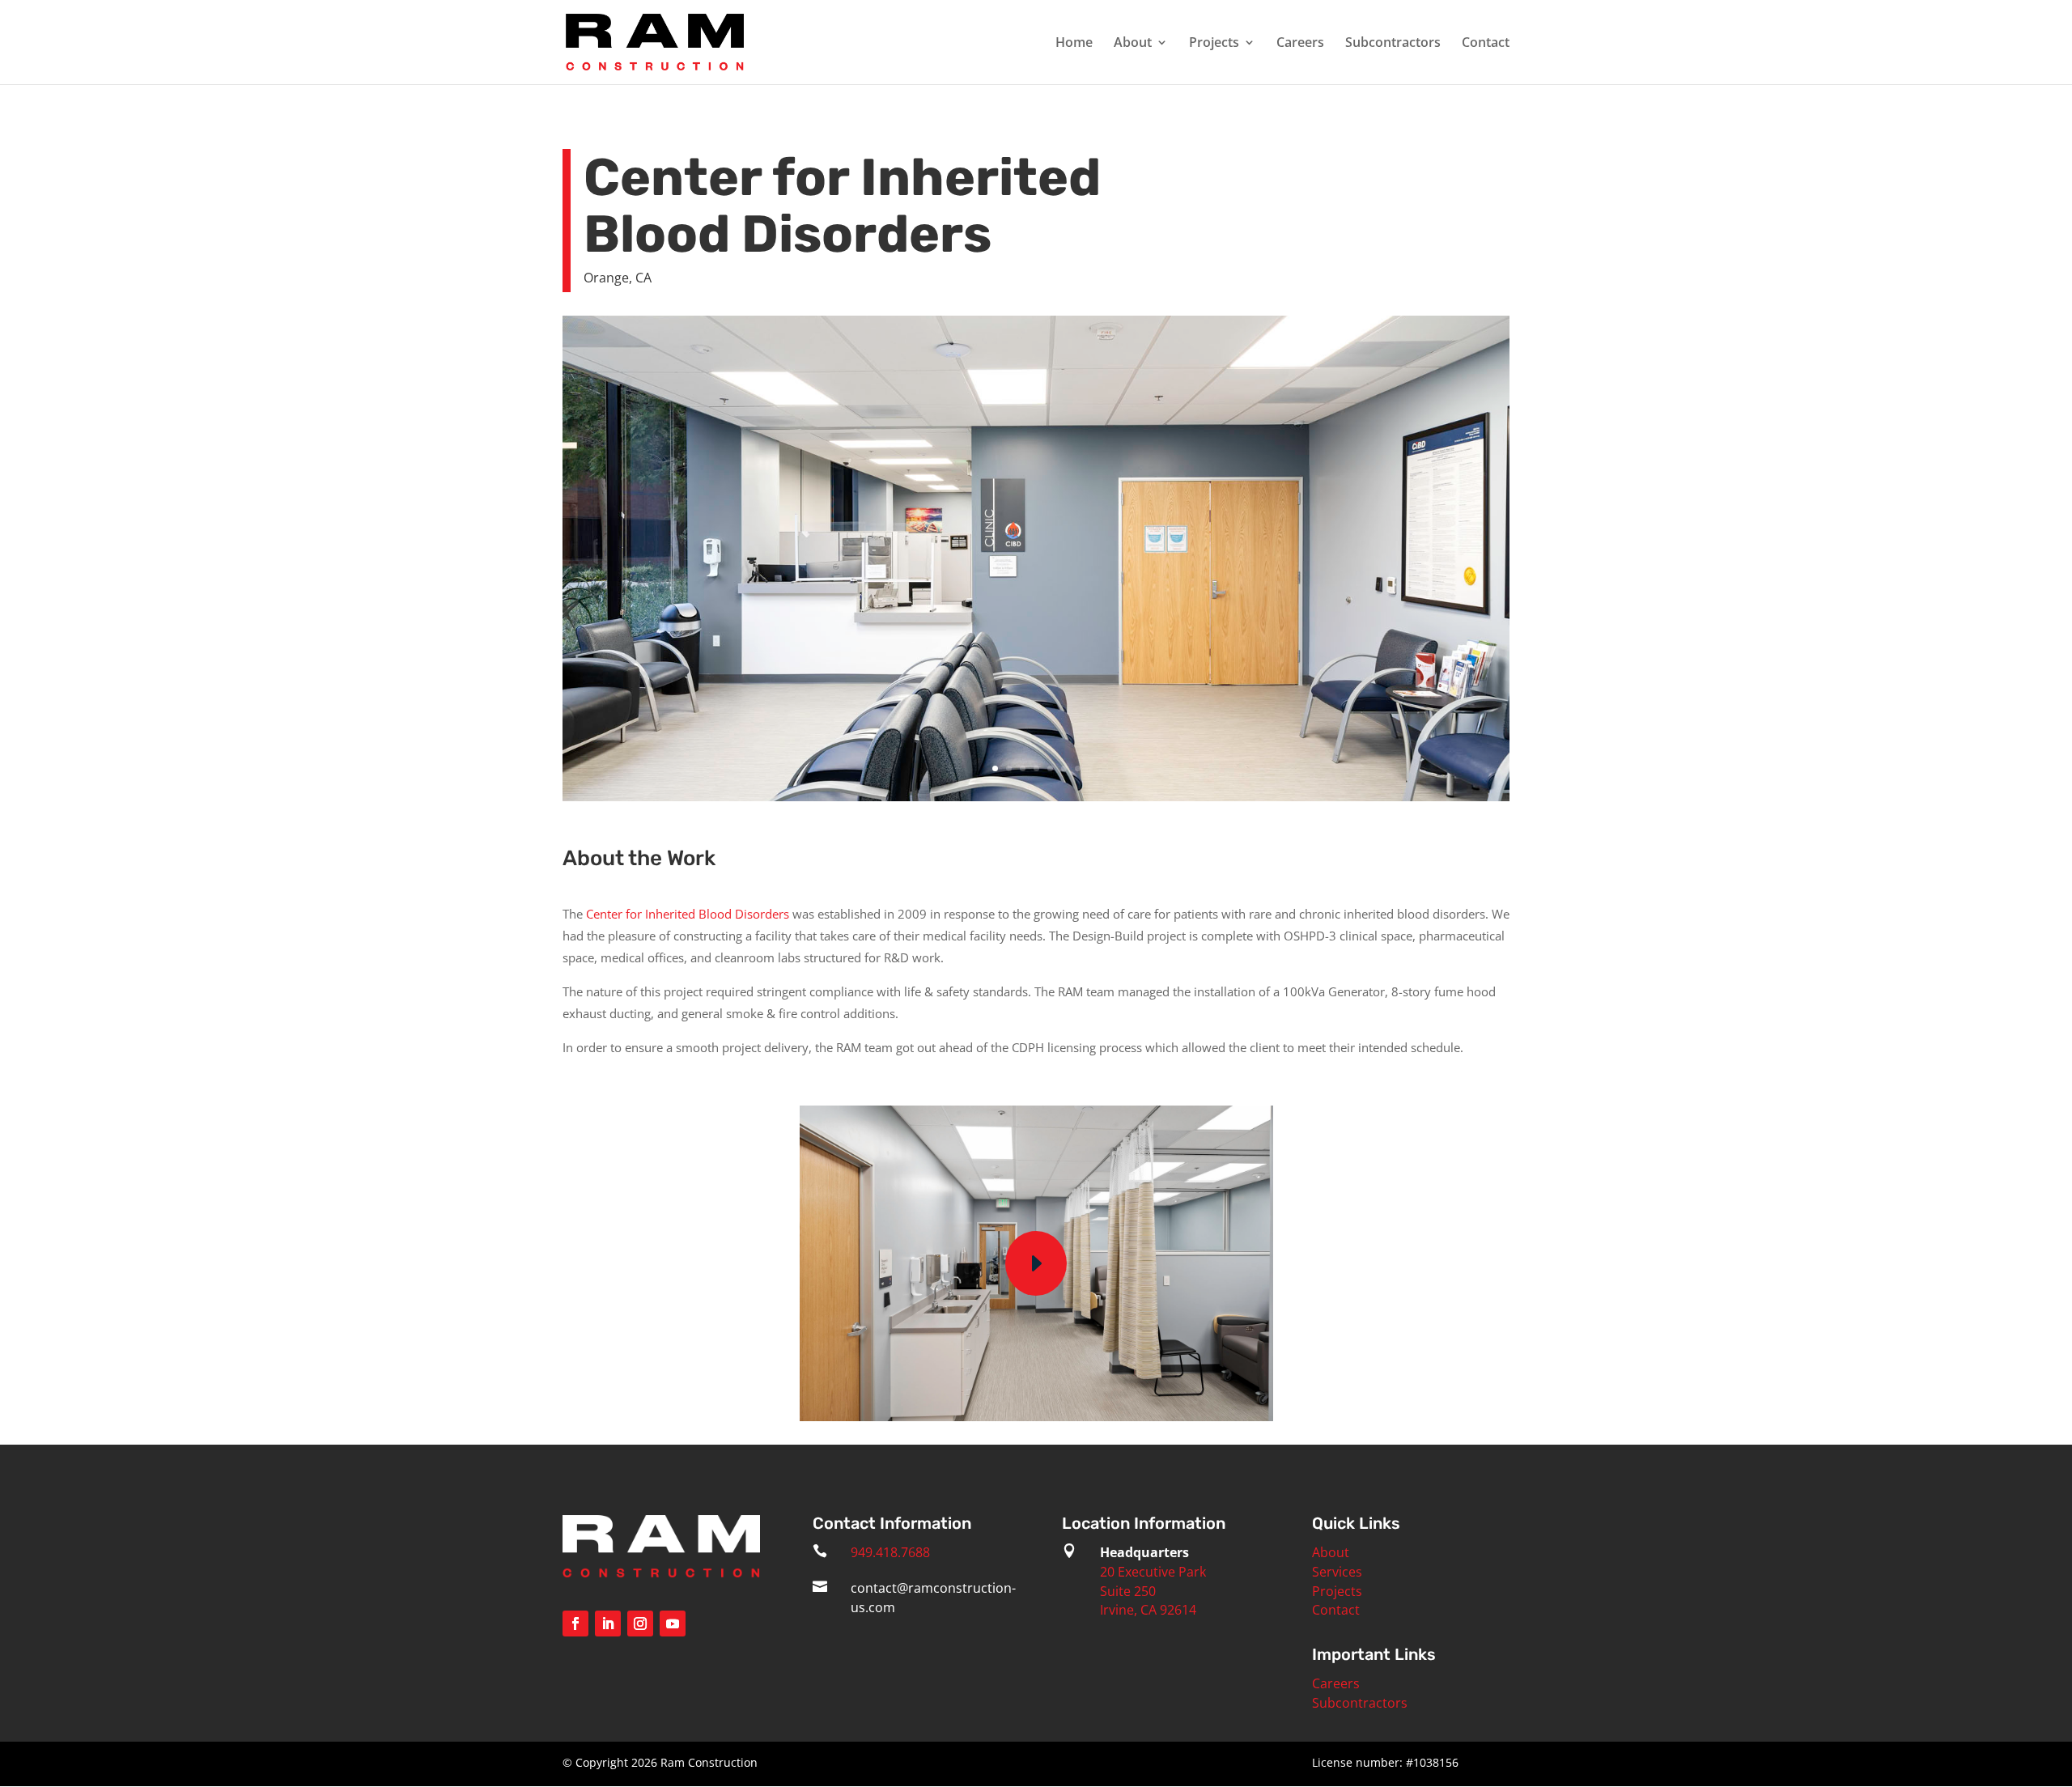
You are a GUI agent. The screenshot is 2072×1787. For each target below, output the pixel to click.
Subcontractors (1393, 44)
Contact (1486, 44)
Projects (1214, 44)
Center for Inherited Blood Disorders (688, 914)
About (1133, 44)
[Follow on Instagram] (640, 1624)
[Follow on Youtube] (673, 1624)
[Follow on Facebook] (575, 1624)
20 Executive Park (1153, 1572)
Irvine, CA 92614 (1148, 1610)
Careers (1300, 44)
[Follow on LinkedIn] (608, 1624)
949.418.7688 (890, 1552)
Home (1074, 44)
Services (1337, 1572)
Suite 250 (1128, 1591)
